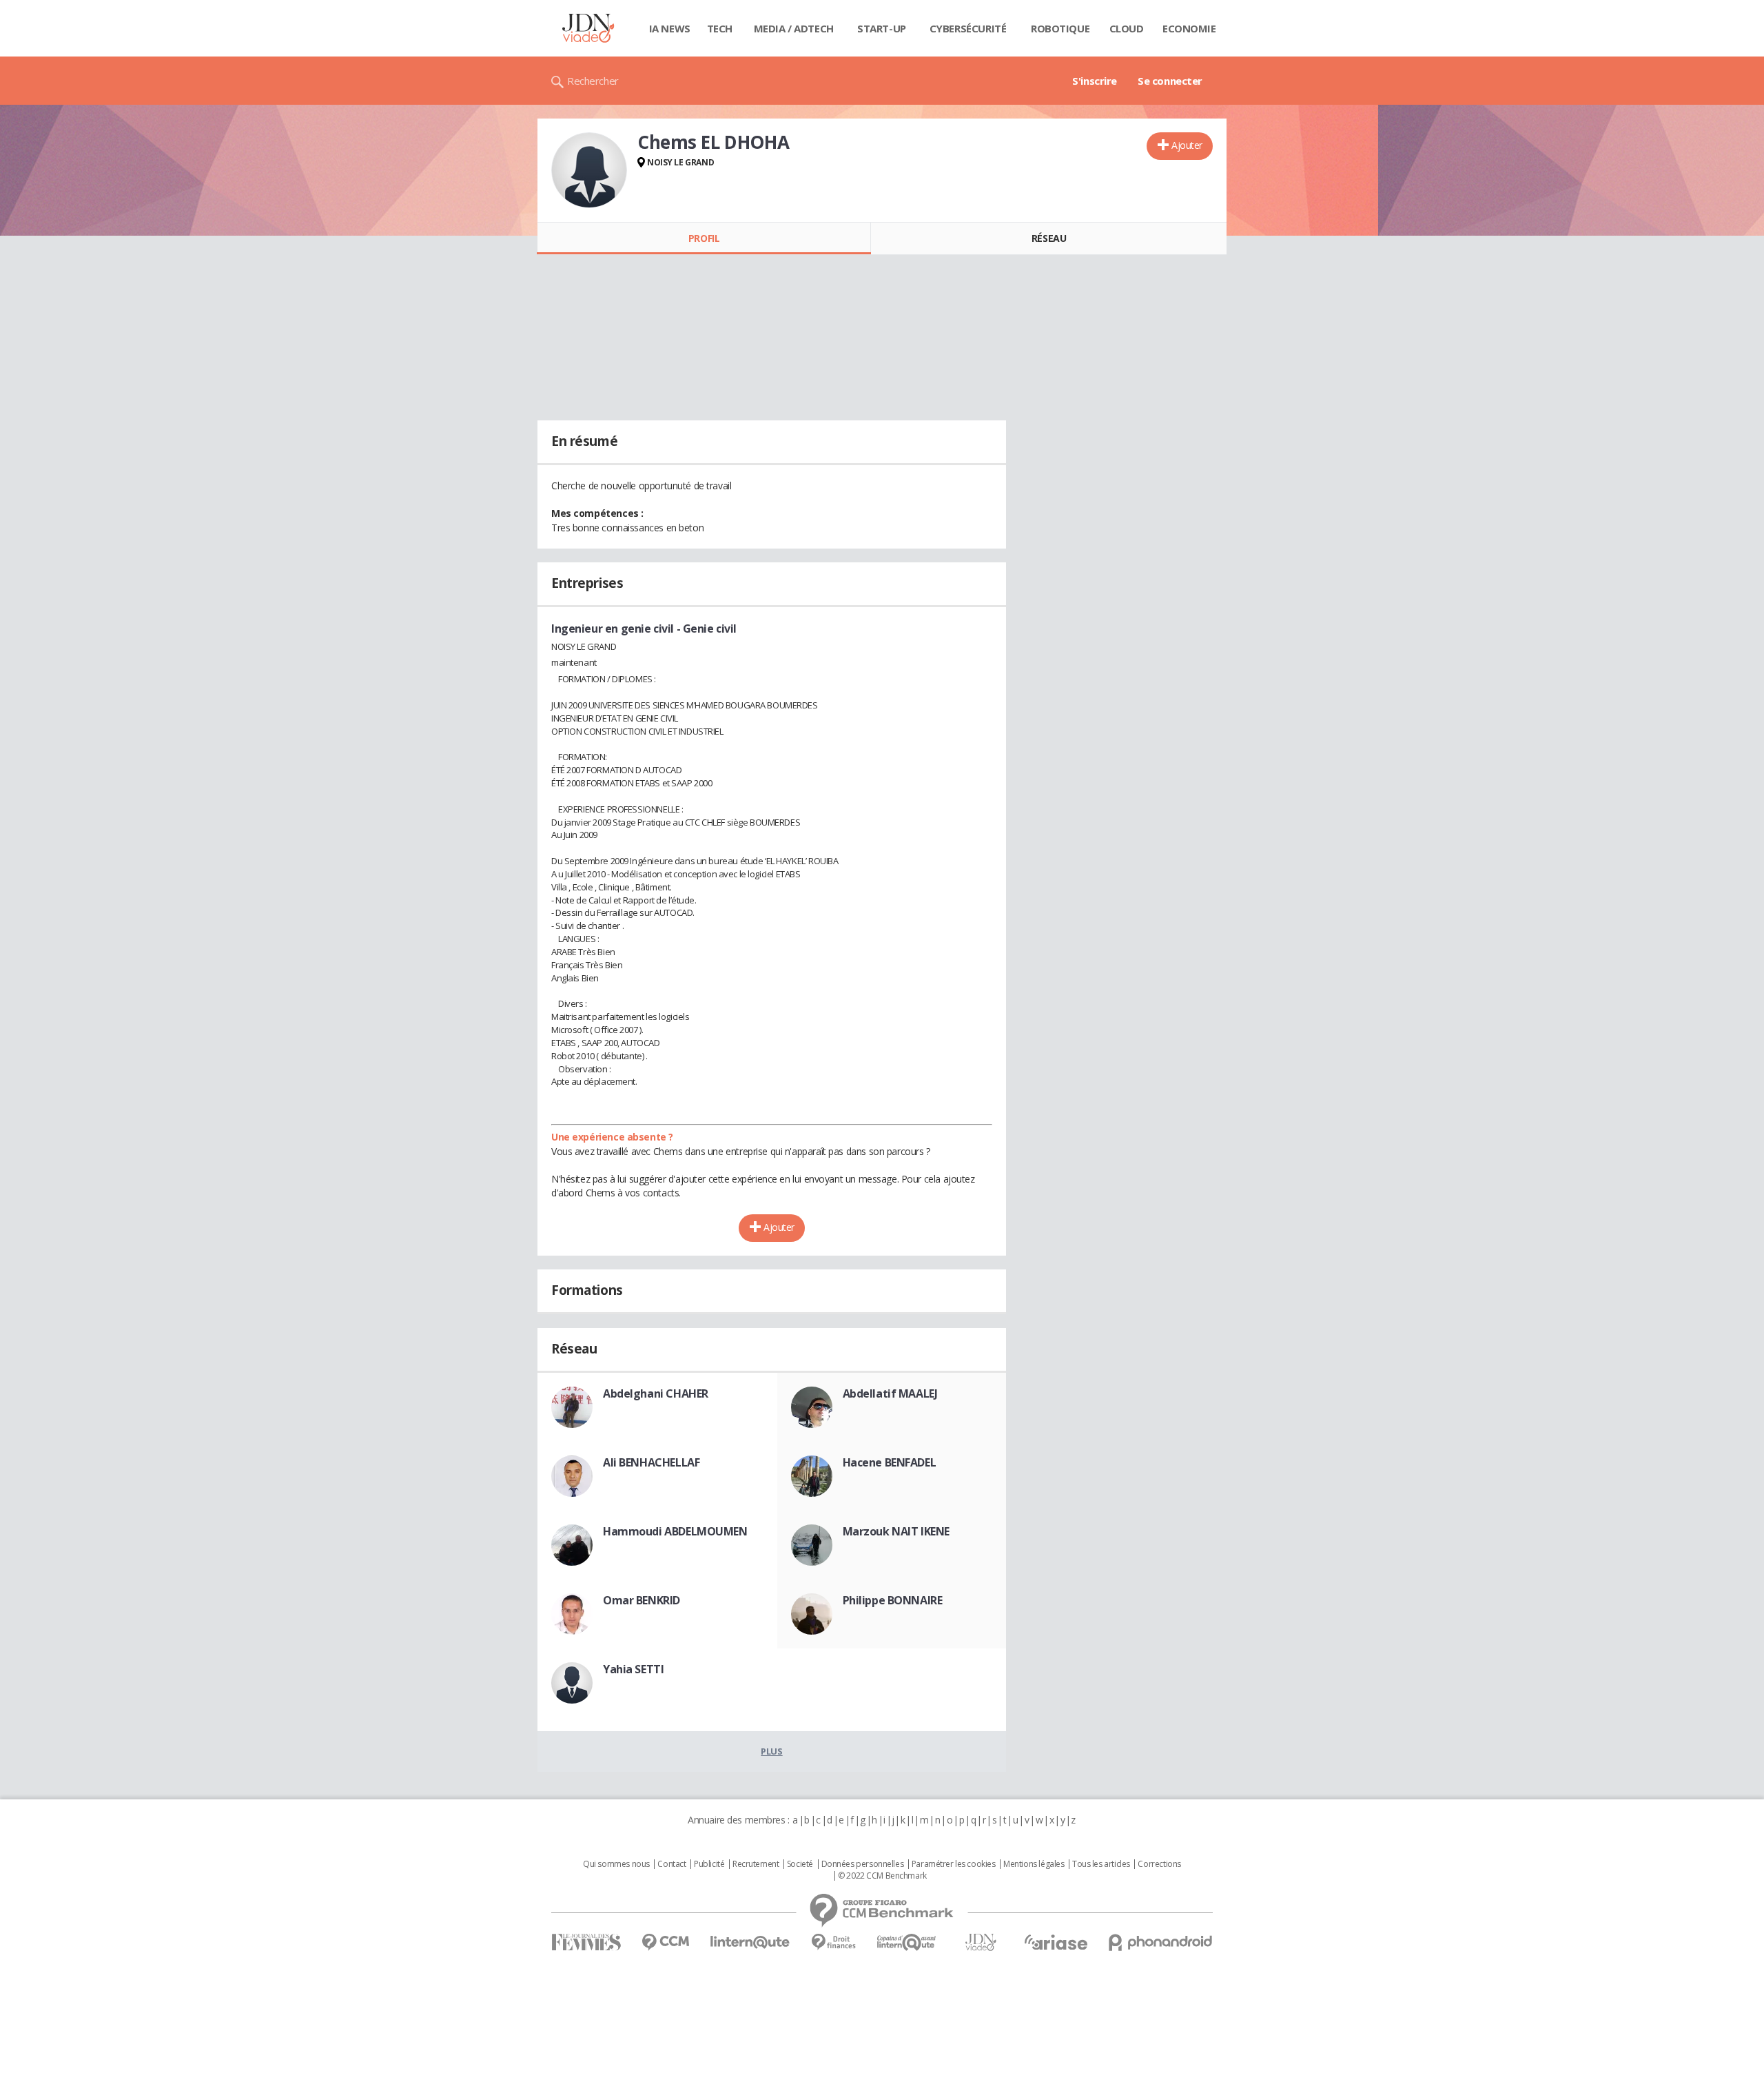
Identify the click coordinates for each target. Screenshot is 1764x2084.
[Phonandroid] (1161, 1942)
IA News (670, 28)
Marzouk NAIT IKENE (896, 1531)
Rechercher (593, 81)
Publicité (709, 1864)
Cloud (1127, 28)
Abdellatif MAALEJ (890, 1393)
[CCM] (665, 1942)
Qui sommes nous (616, 1864)
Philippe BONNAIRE (893, 1600)
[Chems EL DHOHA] (589, 170)
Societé (800, 1864)
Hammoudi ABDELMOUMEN (675, 1531)
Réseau (1049, 238)
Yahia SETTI (633, 1669)
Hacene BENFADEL (890, 1462)
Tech (720, 28)
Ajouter (1187, 145)
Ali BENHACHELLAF (651, 1462)
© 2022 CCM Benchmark (882, 1876)
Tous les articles (1101, 1864)
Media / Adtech (794, 28)
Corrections (1159, 1864)
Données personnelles (863, 1864)
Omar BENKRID (642, 1600)
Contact (671, 1864)
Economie (1189, 28)
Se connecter (1170, 81)
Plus (771, 1751)
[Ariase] (1056, 1942)
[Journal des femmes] (586, 1942)
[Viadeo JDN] (981, 1942)
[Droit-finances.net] (833, 1942)
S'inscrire (1095, 81)
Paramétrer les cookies (954, 1864)
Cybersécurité (968, 28)
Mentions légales (1034, 1864)
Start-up (882, 28)
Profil (704, 238)
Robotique (1060, 28)
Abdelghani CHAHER (656, 1393)
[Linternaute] (750, 1942)
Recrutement (756, 1864)
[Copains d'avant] (907, 1942)
